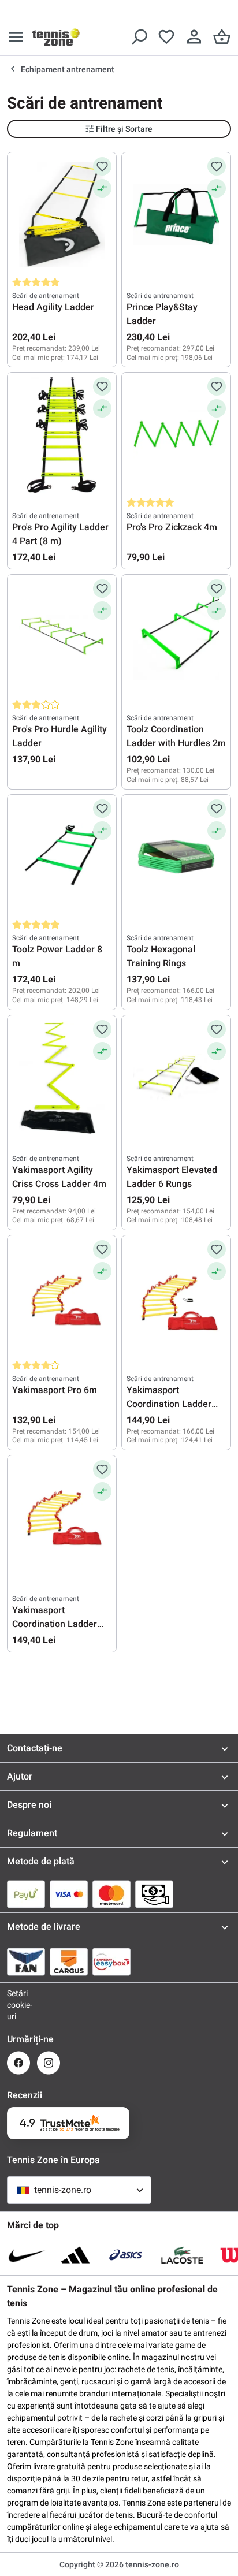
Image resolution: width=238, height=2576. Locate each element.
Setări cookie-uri (18, 2005)
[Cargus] (69, 1961)
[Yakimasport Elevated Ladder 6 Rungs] (176, 1078)
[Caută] (139, 37)
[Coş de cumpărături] (222, 37)
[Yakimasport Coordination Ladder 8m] (176, 1298)
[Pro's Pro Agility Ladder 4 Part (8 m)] (62, 435)
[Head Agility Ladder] (62, 215)
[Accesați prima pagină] (56, 37)
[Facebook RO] (18, 2063)
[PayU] (26, 1894)
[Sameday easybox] (111, 1961)
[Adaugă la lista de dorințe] (102, 166)
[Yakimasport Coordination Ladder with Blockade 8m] (62, 1518)
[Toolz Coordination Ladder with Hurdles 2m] (176, 637)
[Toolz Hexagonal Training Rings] (176, 857)
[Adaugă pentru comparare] (102, 188)
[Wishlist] (166, 37)
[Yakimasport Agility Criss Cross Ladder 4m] (62, 1078)
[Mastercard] (111, 1894)
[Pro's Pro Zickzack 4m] (176, 435)
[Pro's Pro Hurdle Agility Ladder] (62, 637)
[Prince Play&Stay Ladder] (176, 215)
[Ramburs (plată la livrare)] (154, 1894)
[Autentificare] (194, 37)
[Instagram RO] (49, 2063)
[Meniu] (16, 37)
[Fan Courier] (26, 1961)
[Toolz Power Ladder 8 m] (62, 857)
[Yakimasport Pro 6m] (62, 1298)
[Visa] (69, 1894)
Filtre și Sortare (124, 129)
